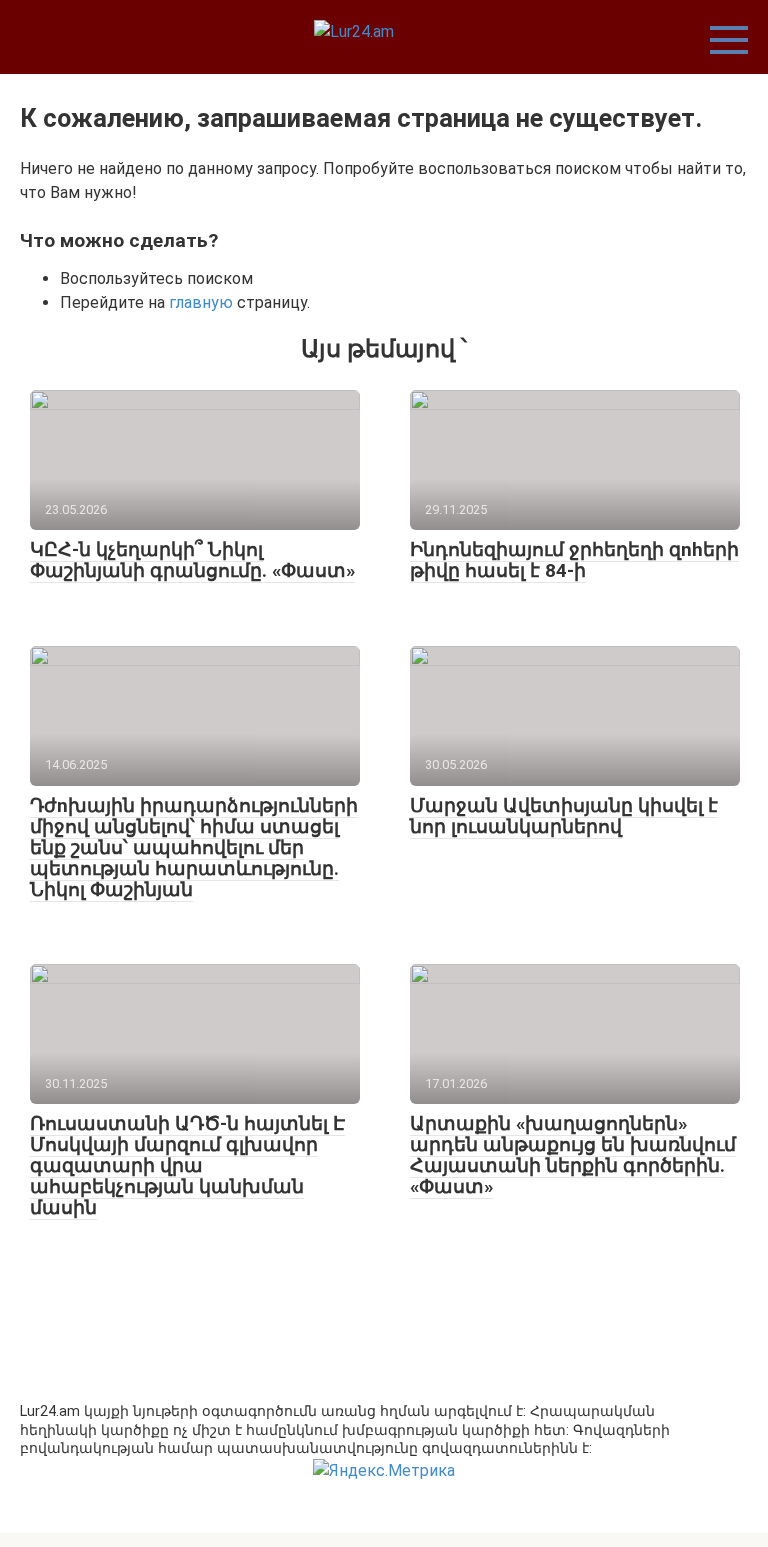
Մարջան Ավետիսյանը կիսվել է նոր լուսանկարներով (564, 816)
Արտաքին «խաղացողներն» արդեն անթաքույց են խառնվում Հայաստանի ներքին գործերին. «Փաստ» (573, 1155)
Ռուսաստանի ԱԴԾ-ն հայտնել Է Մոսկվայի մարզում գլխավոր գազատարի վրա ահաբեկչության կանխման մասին (187, 1165)
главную (201, 302)
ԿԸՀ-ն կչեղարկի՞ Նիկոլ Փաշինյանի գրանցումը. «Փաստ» (192, 560)
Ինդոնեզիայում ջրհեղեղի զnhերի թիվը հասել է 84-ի (574, 560)
